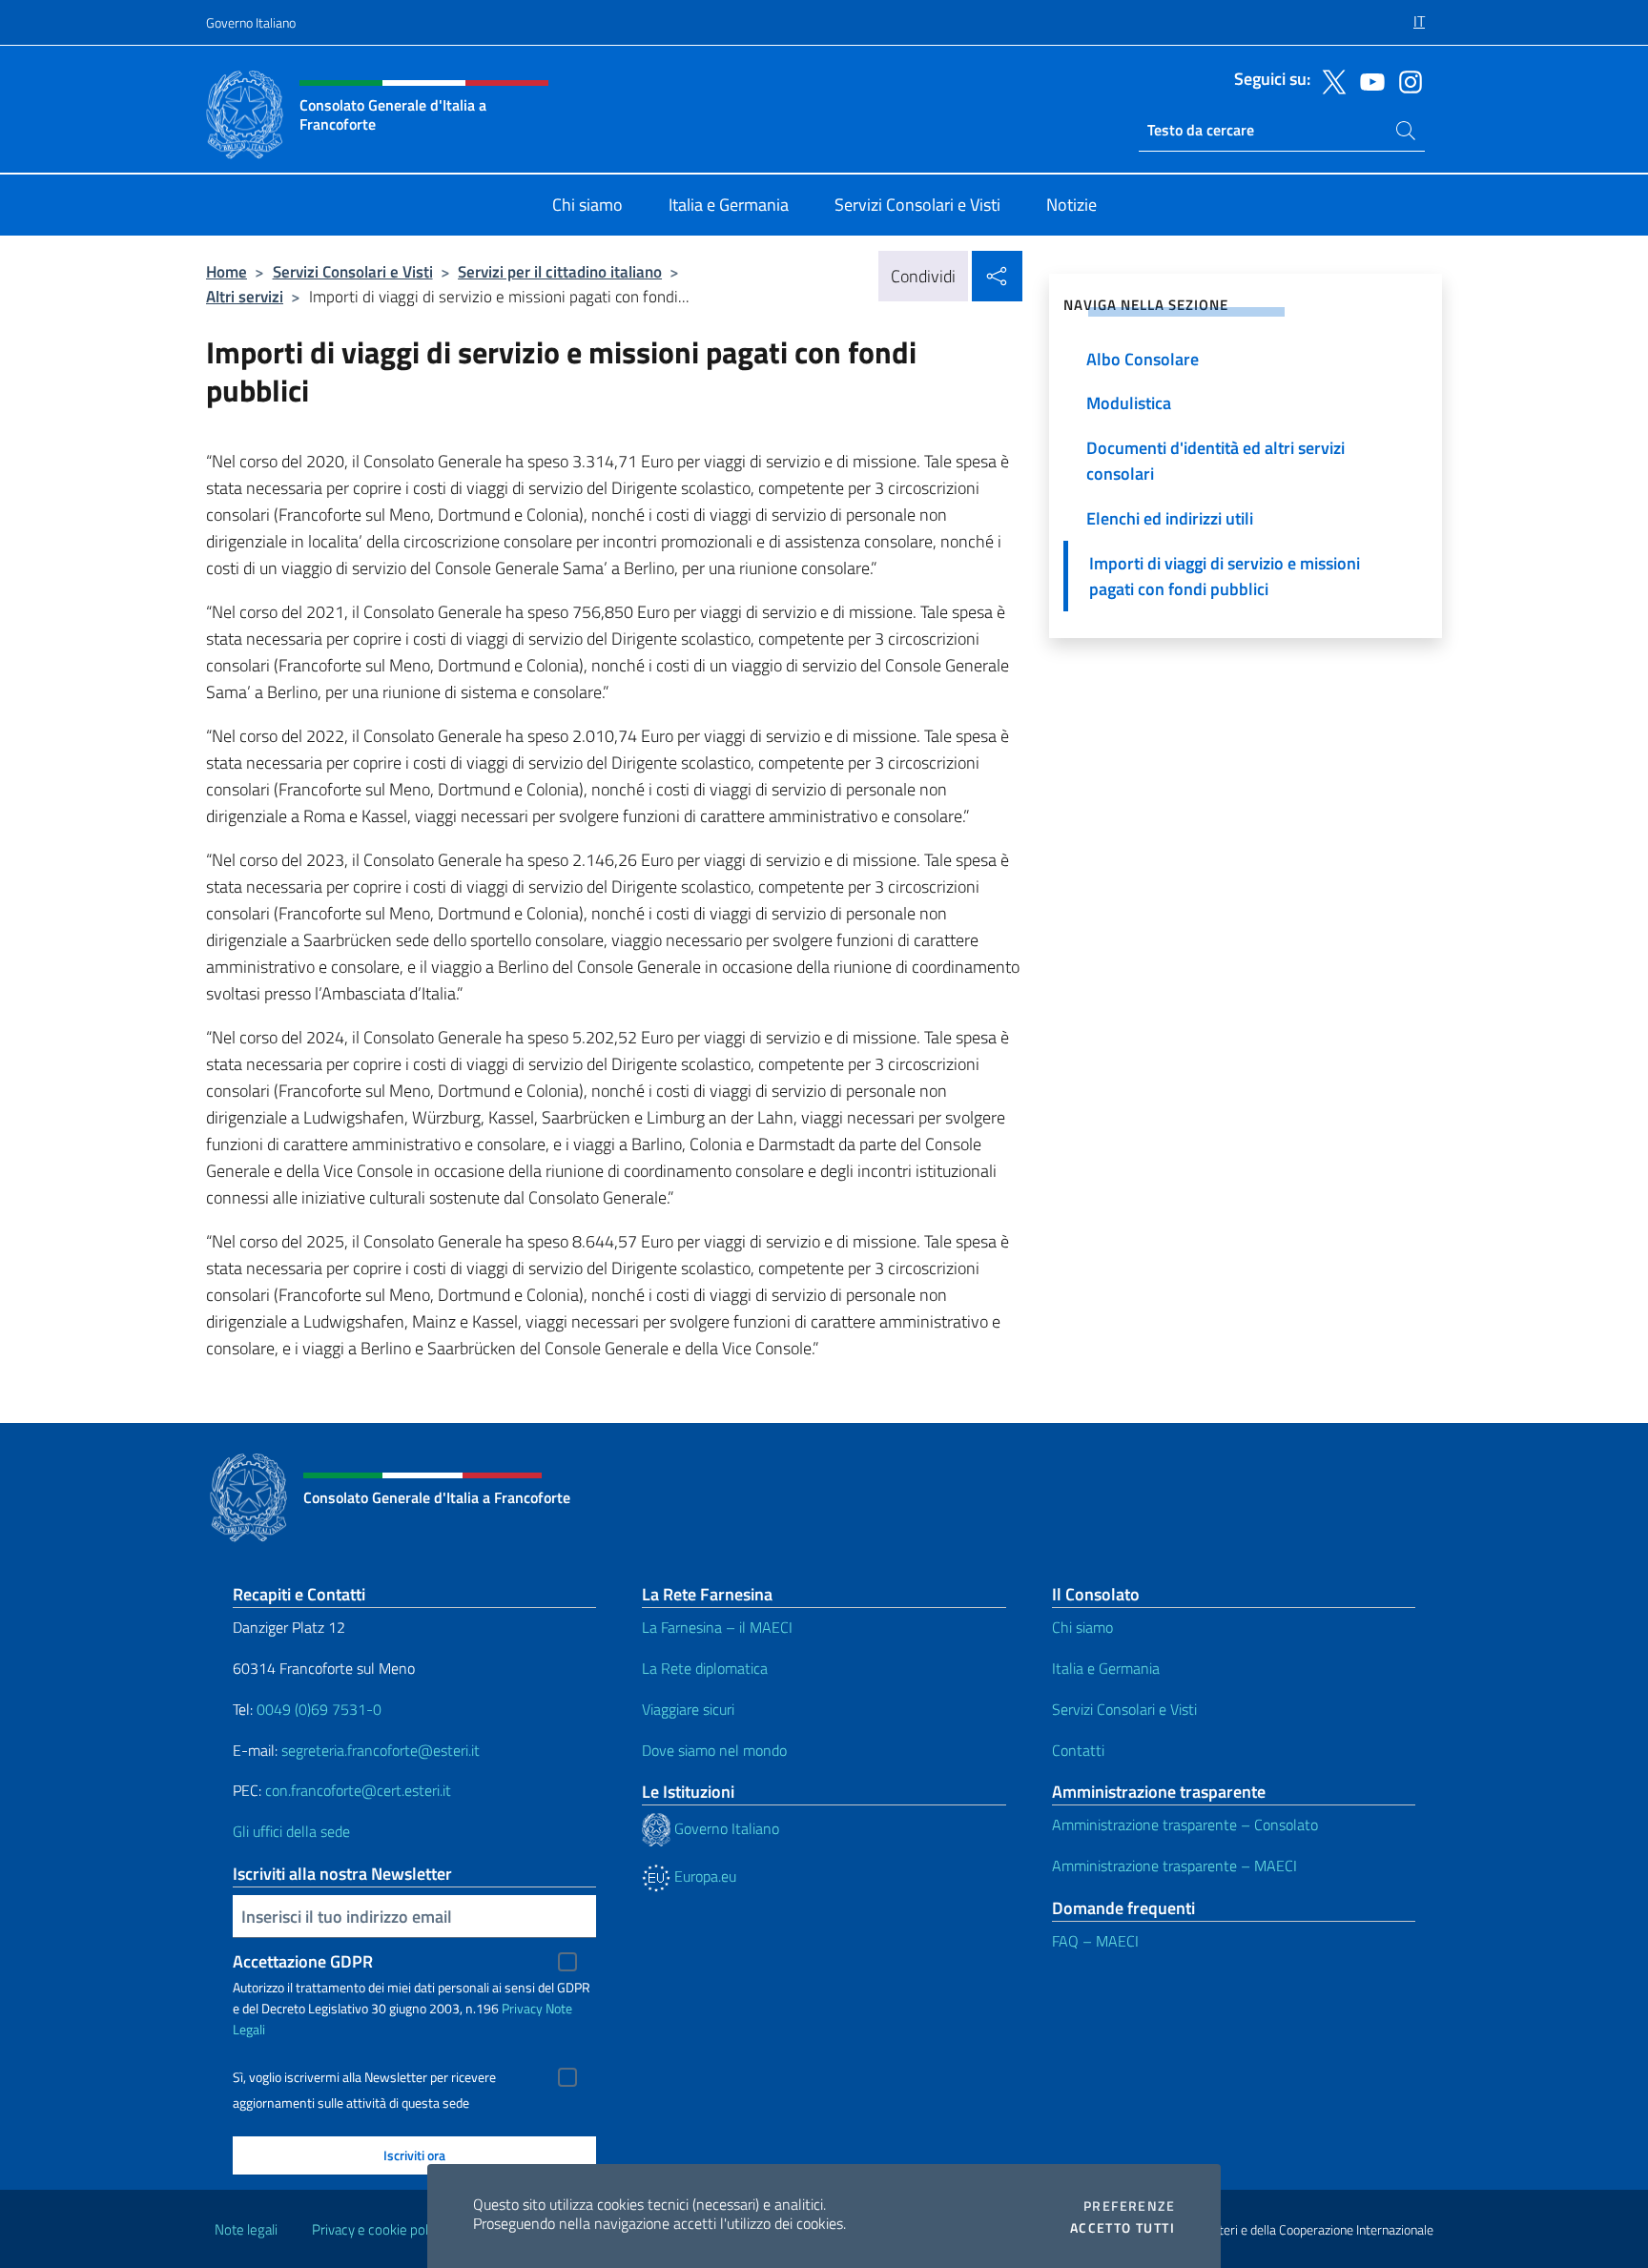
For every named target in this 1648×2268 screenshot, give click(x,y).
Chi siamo (1082, 1627)
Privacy (522, 2008)
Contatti (1078, 1750)
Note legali (246, 2229)
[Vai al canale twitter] (1329, 80)
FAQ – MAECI (1095, 1941)
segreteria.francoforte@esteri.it (381, 1750)
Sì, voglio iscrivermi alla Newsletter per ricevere (364, 2077)
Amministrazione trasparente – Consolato (1185, 1825)
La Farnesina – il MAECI (717, 1627)
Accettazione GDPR (303, 1961)
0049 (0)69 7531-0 (319, 1709)
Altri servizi (245, 296)
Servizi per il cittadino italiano (560, 271)
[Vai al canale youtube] (1368, 80)
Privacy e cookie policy (378, 2229)
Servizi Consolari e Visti (353, 271)
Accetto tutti (1123, 2228)
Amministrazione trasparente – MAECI (1174, 1866)
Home (227, 271)
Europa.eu (703, 1876)
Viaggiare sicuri (688, 1709)
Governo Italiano (251, 22)
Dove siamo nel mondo (714, 1750)
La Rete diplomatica (705, 1668)
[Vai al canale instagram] (1406, 80)
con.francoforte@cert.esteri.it (358, 1790)
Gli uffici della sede (291, 1831)
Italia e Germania (1106, 1668)
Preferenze (1129, 2206)
